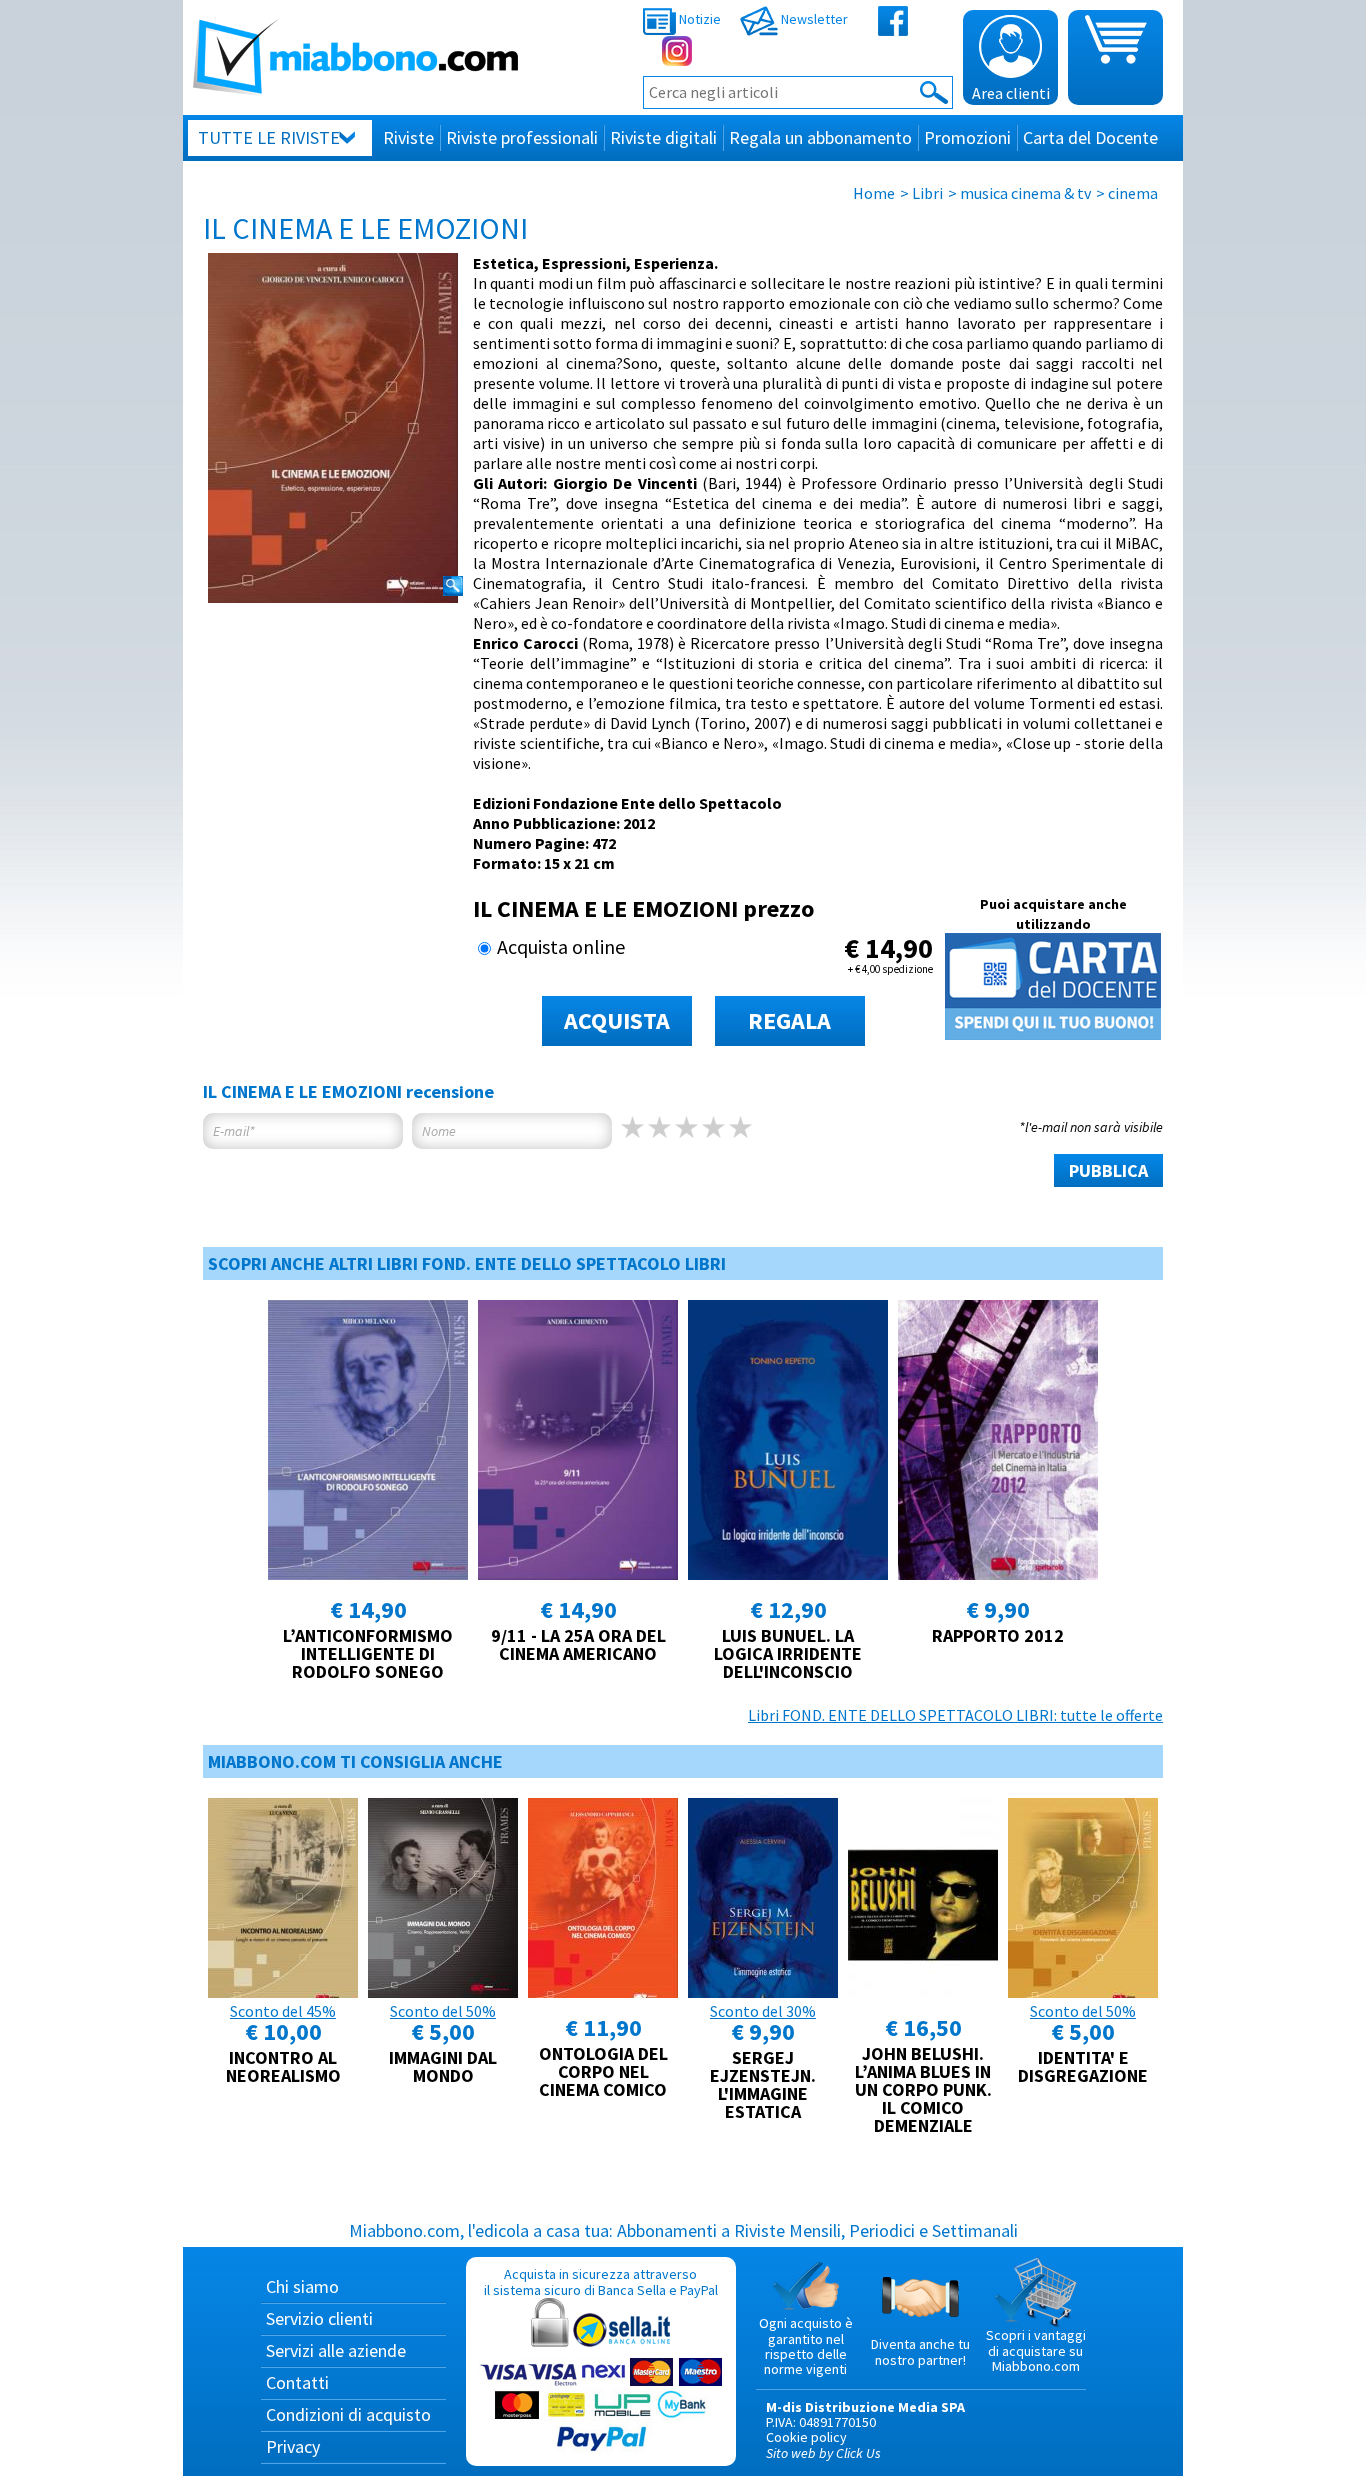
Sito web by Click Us (823, 2453)
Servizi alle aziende (336, 2350)
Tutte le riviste (269, 137)
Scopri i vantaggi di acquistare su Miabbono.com (1036, 2350)
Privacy (293, 2446)
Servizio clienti (319, 2318)
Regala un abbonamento (820, 137)
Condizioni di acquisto (348, 2414)
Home (874, 193)
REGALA (789, 1020)
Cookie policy (806, 2437)
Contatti (297, 2382)
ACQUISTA (617, 1020)
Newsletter (813, 19)
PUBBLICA (1108, 1170)
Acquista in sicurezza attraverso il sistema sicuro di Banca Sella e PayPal (601, 2281)
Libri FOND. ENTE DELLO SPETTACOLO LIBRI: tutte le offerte (955, 1715)
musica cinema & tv (1025, 193)
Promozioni (967, 137)
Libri (927, 193)
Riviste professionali (522, 137)
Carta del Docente (1090, 137)
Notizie (698, 19)
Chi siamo (302, 2286)
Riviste (408, 137)
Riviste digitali (663, 137)
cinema (1133, 193)
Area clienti (1011, 93)
